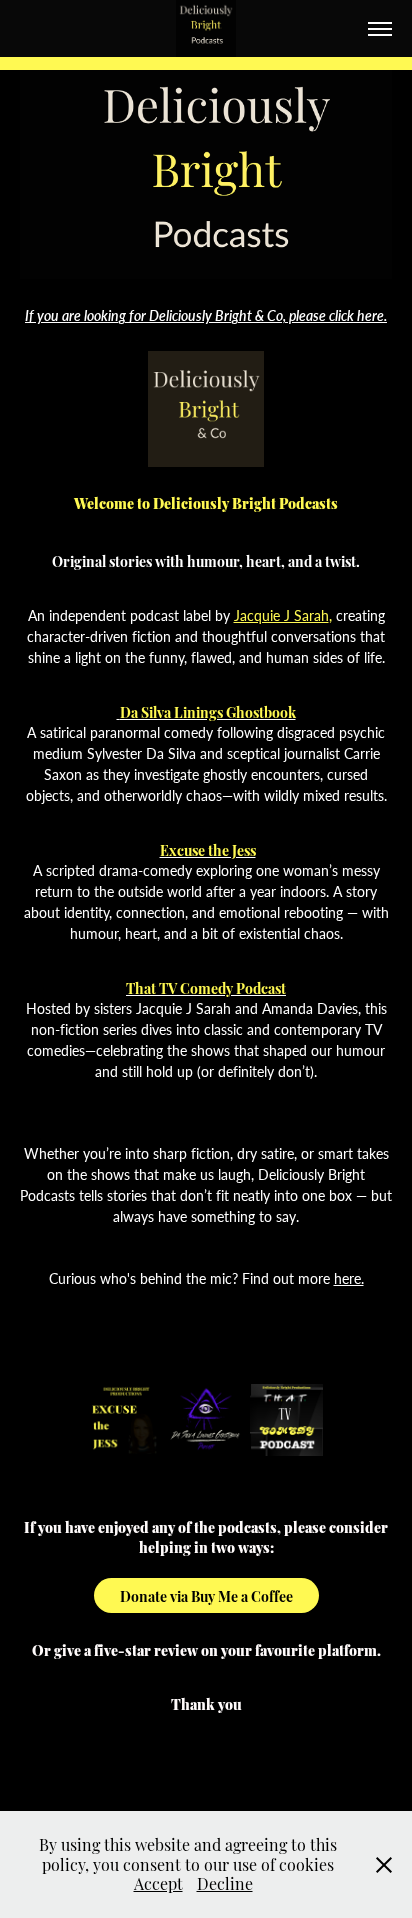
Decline (225, 1883)
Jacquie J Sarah (281, 615)
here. (349, 1278)
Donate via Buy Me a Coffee (206, 1595)
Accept (158, 1883)
